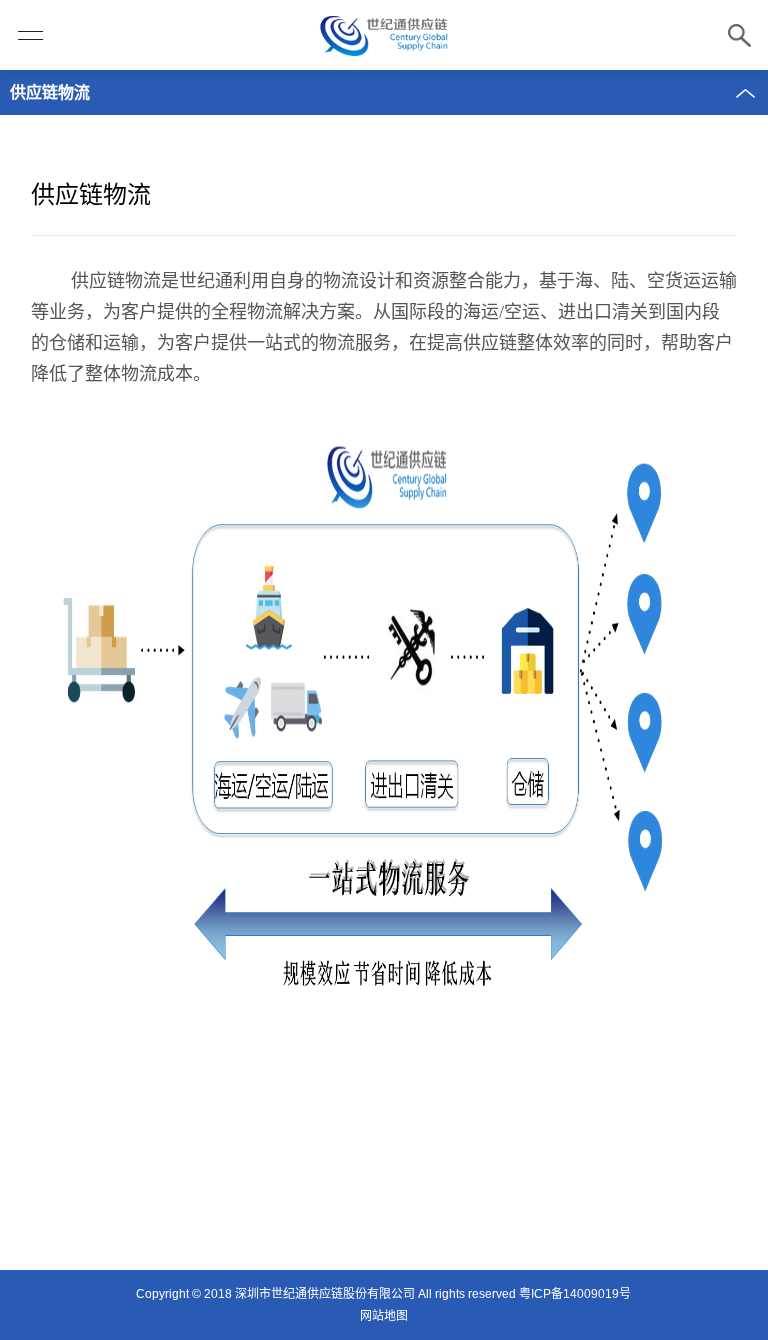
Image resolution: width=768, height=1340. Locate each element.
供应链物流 (50, 92)
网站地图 (384, 1316)
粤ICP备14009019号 (575, 1294)
